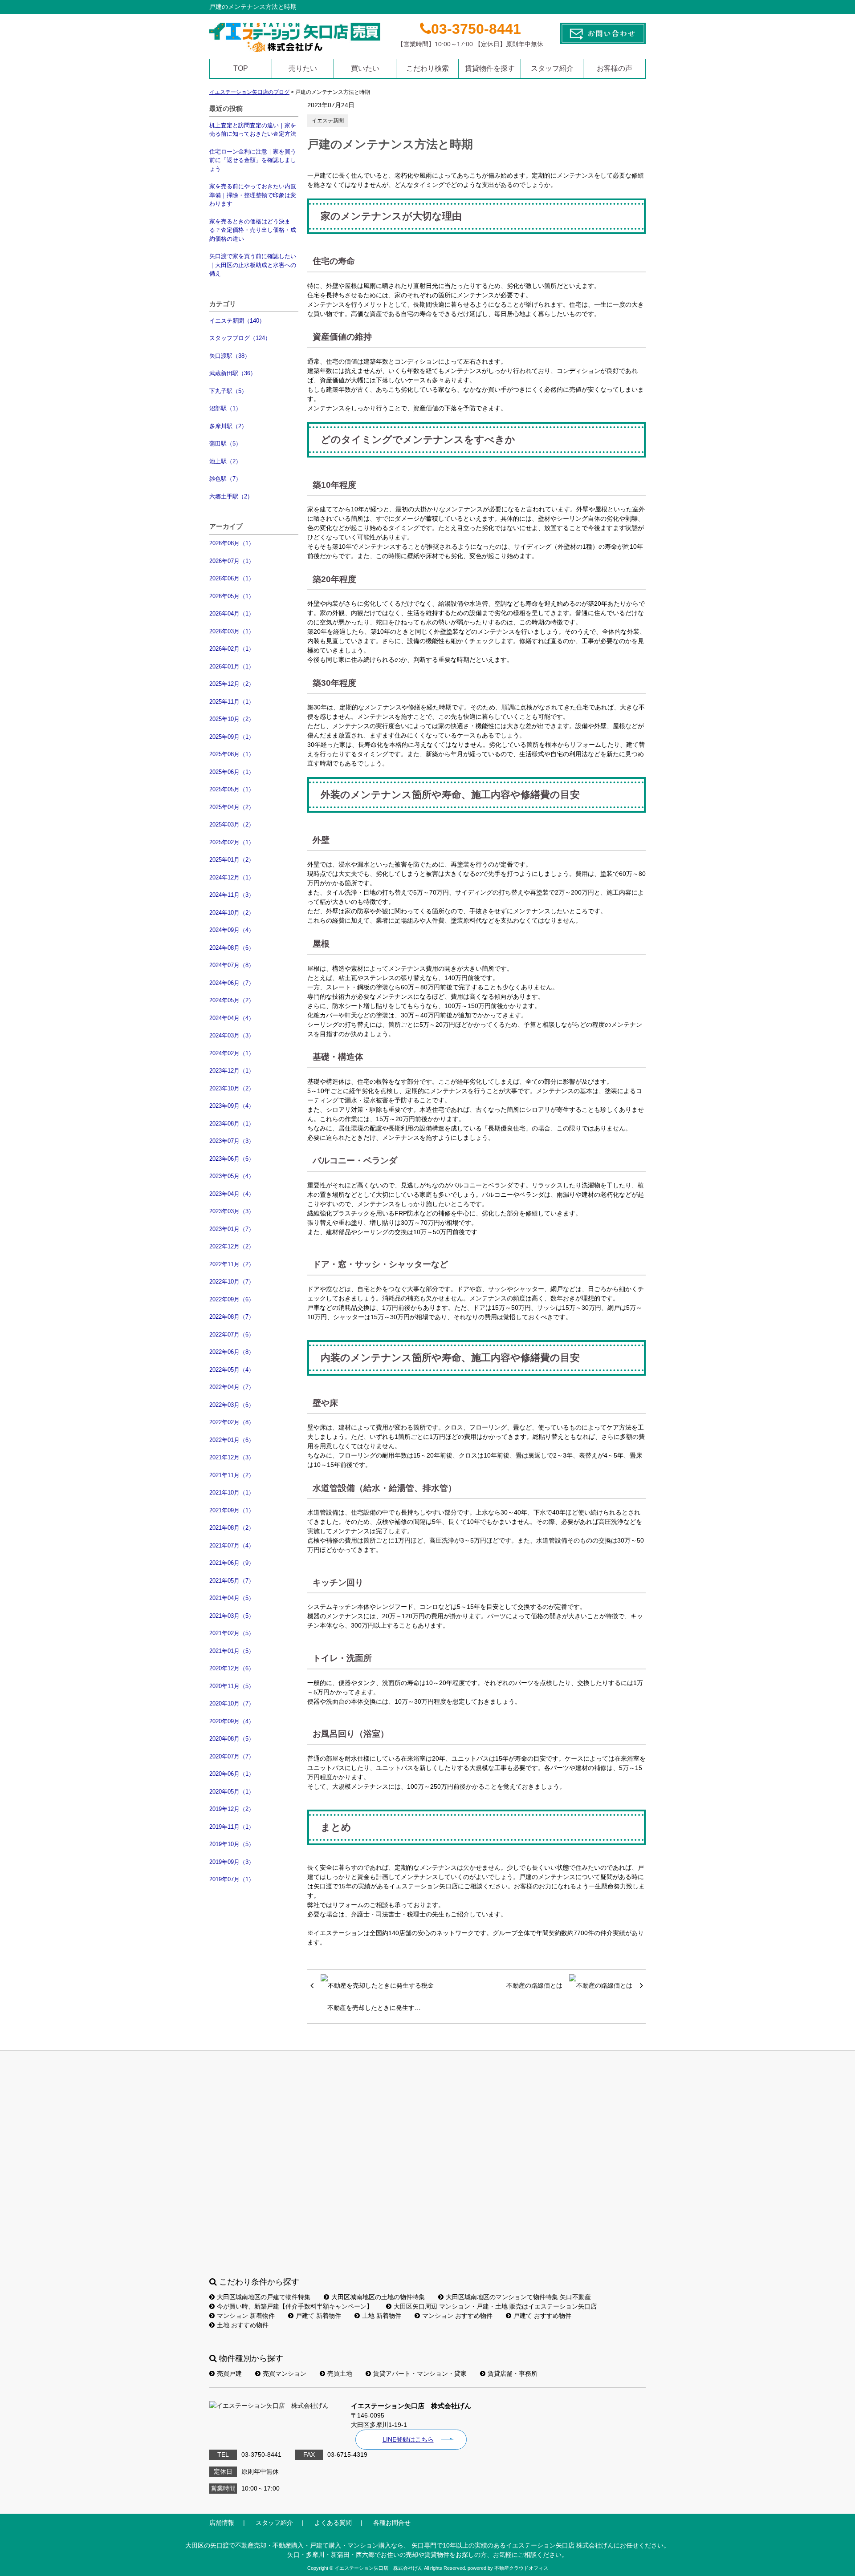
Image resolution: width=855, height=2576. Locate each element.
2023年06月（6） (232, 1159)
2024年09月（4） (232, 930)
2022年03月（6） (232, 1405)
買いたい (365, 68)
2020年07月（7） (232, 1756)
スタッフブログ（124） (240, 338)
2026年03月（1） (232, 631)
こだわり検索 (427, 68)
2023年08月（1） (232, 1124)
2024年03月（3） (232, 1035)
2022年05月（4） (232, 1370)
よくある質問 (333, 2523)
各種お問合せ (392, 2523)
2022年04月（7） (232, 1387)
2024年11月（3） (232, 895)
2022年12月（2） (232, 1246)
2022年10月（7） (232, 1282)
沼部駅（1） (225, 408)
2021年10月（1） (232, 1493)
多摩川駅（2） (228, 426)
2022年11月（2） (232, 1264)
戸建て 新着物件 (318, 2316)
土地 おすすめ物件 (243, 2325)
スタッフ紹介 (552, 68)
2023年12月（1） (232, 1071)
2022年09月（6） (232, 1299)
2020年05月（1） (232, 1792)
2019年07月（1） (232, 1879)
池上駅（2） (225, 461)
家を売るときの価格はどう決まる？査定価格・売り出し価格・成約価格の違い (253, 230)
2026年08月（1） (232, 543)
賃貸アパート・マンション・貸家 (420, 2373)
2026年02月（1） (232, 649)
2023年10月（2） (232, 1088)
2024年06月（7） (232, 983)
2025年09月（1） (232, 737)
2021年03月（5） (232, 1616)
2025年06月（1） (232, 772)
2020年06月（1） (232, 1774)
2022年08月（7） (232, 1317)
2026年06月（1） (232, 578)
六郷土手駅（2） (231, 496)
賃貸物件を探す (490, 68)
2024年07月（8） (232, 965)
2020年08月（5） (232, 1739)
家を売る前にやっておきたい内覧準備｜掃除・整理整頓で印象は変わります (253, 195)
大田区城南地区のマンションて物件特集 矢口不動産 (518, 2297)
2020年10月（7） (232, 1703)
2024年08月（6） (232, 948)
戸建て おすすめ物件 (542, 2316)
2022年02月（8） (232, 1422)
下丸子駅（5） (228, 391)
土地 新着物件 (382, 2316)
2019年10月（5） (232, 1844)
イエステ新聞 (328, 121)
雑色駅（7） (225, 479)
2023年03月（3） (232, 1211)
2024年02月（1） (232, 1053)
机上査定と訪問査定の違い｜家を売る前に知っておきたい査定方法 (253, 130)
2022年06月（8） (232, 1352)
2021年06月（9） (232, 1563)
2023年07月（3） (232, 1141)
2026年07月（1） (232, 561)
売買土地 (340, 2373)
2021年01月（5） (232, 1651)
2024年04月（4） (232, 1018)
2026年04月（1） (232, 614)
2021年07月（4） (232, 1545)
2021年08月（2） (232, 1528)
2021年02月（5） (232, 1633)
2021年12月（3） (232, 1457)
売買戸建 (229, 2373)
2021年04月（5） (232, 1598)
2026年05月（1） (232, 596)
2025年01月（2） (232, 860)
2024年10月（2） (232, 913)
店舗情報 (222, 2523)
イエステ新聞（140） (237, 321)
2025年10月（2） (232, 719)
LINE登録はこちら (408, 2439)
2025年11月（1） (232, 702)
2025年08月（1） (232, 754)
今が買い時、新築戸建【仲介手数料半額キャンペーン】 (295, 2306)
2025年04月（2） (232, 807)
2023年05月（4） (232, 1176)
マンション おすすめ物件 (457, 2316)
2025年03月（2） (232, 824)
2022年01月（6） (232, 1440)
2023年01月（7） (232, 1229)
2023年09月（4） (232, 1106)
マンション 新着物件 (246, 2316)
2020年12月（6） (232, 1668)
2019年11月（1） (232, 1827)
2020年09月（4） (232, 1721)
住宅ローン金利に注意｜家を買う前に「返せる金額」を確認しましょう (253, 160)
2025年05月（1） (232, 789)
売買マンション (285, 2373)
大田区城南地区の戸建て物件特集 (264, 2297)
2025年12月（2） (232, 684)
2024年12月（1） (232, 877)
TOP (241, 68)
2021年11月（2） (232, 1475)
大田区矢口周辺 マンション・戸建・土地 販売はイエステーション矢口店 (495, 2306)
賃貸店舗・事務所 (513, 2373)
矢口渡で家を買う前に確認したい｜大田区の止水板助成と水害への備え (253, 265)
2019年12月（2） (232, 1809)
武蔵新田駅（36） (233, 373)
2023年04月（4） (232, 1194)
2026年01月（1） (232, 666)
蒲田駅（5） (225, 444)
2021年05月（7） (232, 1581)
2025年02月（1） (232, 842)
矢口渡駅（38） (230, 356)
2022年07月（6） (232, 1335)
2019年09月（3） (232, 1862)
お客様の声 (615, 68)
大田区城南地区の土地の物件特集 (378, 2297)
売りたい (303, 68)
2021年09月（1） (232, 1510)
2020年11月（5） (232, 1686)
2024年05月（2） (232, 1000)
